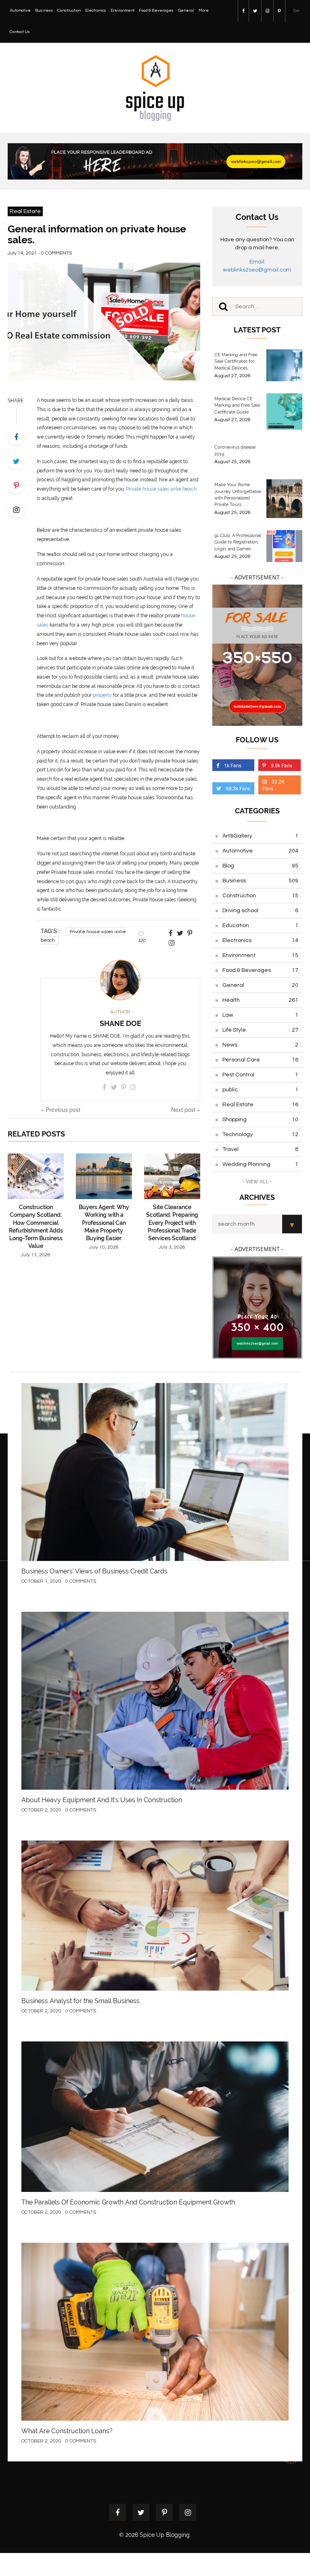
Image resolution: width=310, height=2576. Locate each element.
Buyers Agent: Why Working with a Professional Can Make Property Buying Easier (104, 1223)
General (186, 10)
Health (260, 1000)
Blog (260, 866)
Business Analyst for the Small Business (81, 2001)
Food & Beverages (156, 10)
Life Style (260, 1030)
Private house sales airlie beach (161, 489)
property (102, 695)
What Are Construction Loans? (67, 2431)
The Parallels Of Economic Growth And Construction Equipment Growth (128, 2202)
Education (260, 926)
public (260, 1090)
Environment (123, 10)
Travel (260, 1149)
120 (142, 940)
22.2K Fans (273, 785)
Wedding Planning (260, 1164)
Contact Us (20, 32)
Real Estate (25, 211)
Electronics (96, 10)
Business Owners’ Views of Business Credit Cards (94, 1571)
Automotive (20, 10)
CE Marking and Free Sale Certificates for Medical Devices (236, 361)
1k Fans (233, 765)
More (204, 10)
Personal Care (260, 1060)
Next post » (186, 1109)
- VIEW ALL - (257, 1182)
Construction (69, 10)
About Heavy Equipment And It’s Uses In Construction (102, 1800)
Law (260, 1015)
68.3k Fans (238, 788)
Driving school (260, 911)
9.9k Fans (282, 765)
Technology (260, 1134)
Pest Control (260, 1075)
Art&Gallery (260, 836)
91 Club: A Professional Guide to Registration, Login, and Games (238, 542)
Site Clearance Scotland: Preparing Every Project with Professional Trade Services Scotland (172, 1223)
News (260, 1045)
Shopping (260, 1120)
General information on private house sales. (97, 234)
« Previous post (61, 1109)
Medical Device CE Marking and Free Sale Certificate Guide (237, 405)
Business (44, 10)
